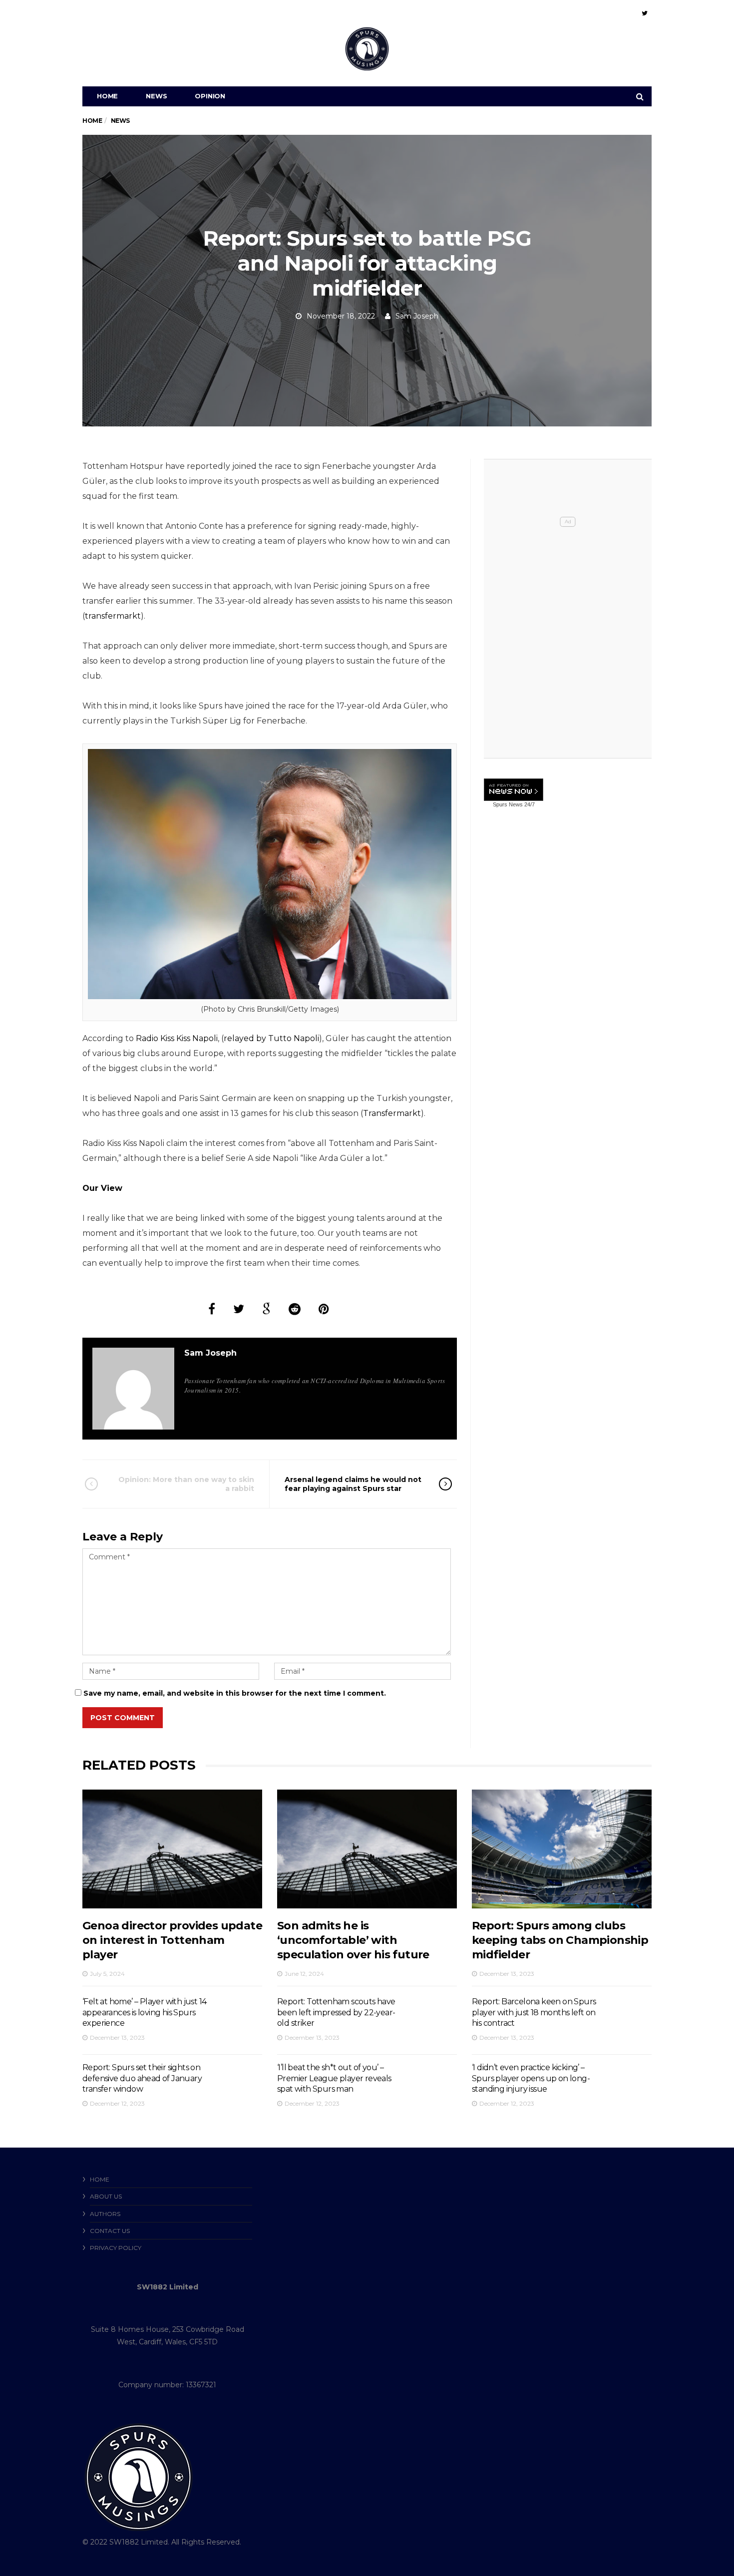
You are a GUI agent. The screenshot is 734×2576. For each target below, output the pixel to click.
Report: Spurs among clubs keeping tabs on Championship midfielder (560, 1940)
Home (107, 96)
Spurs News (508, 804)
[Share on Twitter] (239, 1309)
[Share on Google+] (266, 1309)
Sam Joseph (417, 316)
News (156, 96)
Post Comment (123, 1718)
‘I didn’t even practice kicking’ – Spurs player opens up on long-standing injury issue (531, 2078)
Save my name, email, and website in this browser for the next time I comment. (235, 1693)
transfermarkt (113, 616)
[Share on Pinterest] (324, 1309)
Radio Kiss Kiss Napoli (177, 1038)
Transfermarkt (392, 1113)
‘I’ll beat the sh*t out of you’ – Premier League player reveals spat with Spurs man (334, 2078)
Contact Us (110, 2231)
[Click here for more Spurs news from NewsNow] (514, 790)
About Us (106, 2196)
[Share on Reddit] (295, 1309)
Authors (105, 2214)
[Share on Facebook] (212, 1309)
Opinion (210, 96)
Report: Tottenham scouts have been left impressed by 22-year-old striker (336, 2012)
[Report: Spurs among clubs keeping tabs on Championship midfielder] (562, 1849)
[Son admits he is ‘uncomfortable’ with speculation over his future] (367, 1849)
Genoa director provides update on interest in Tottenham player (172, 1940)
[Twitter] (645, 13)
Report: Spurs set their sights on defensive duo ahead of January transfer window (142, 2078)
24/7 (529, 804)
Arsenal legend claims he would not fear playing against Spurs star (353, 1484)
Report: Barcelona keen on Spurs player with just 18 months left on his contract (534, 2012)
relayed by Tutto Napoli (271, 1038)
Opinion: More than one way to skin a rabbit (186, 1484)
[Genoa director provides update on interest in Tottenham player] (172, 1849)
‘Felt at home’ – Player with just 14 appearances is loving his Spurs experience (144, 2012)
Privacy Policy (116, 2248)
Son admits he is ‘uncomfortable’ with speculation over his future (353, 1940)
